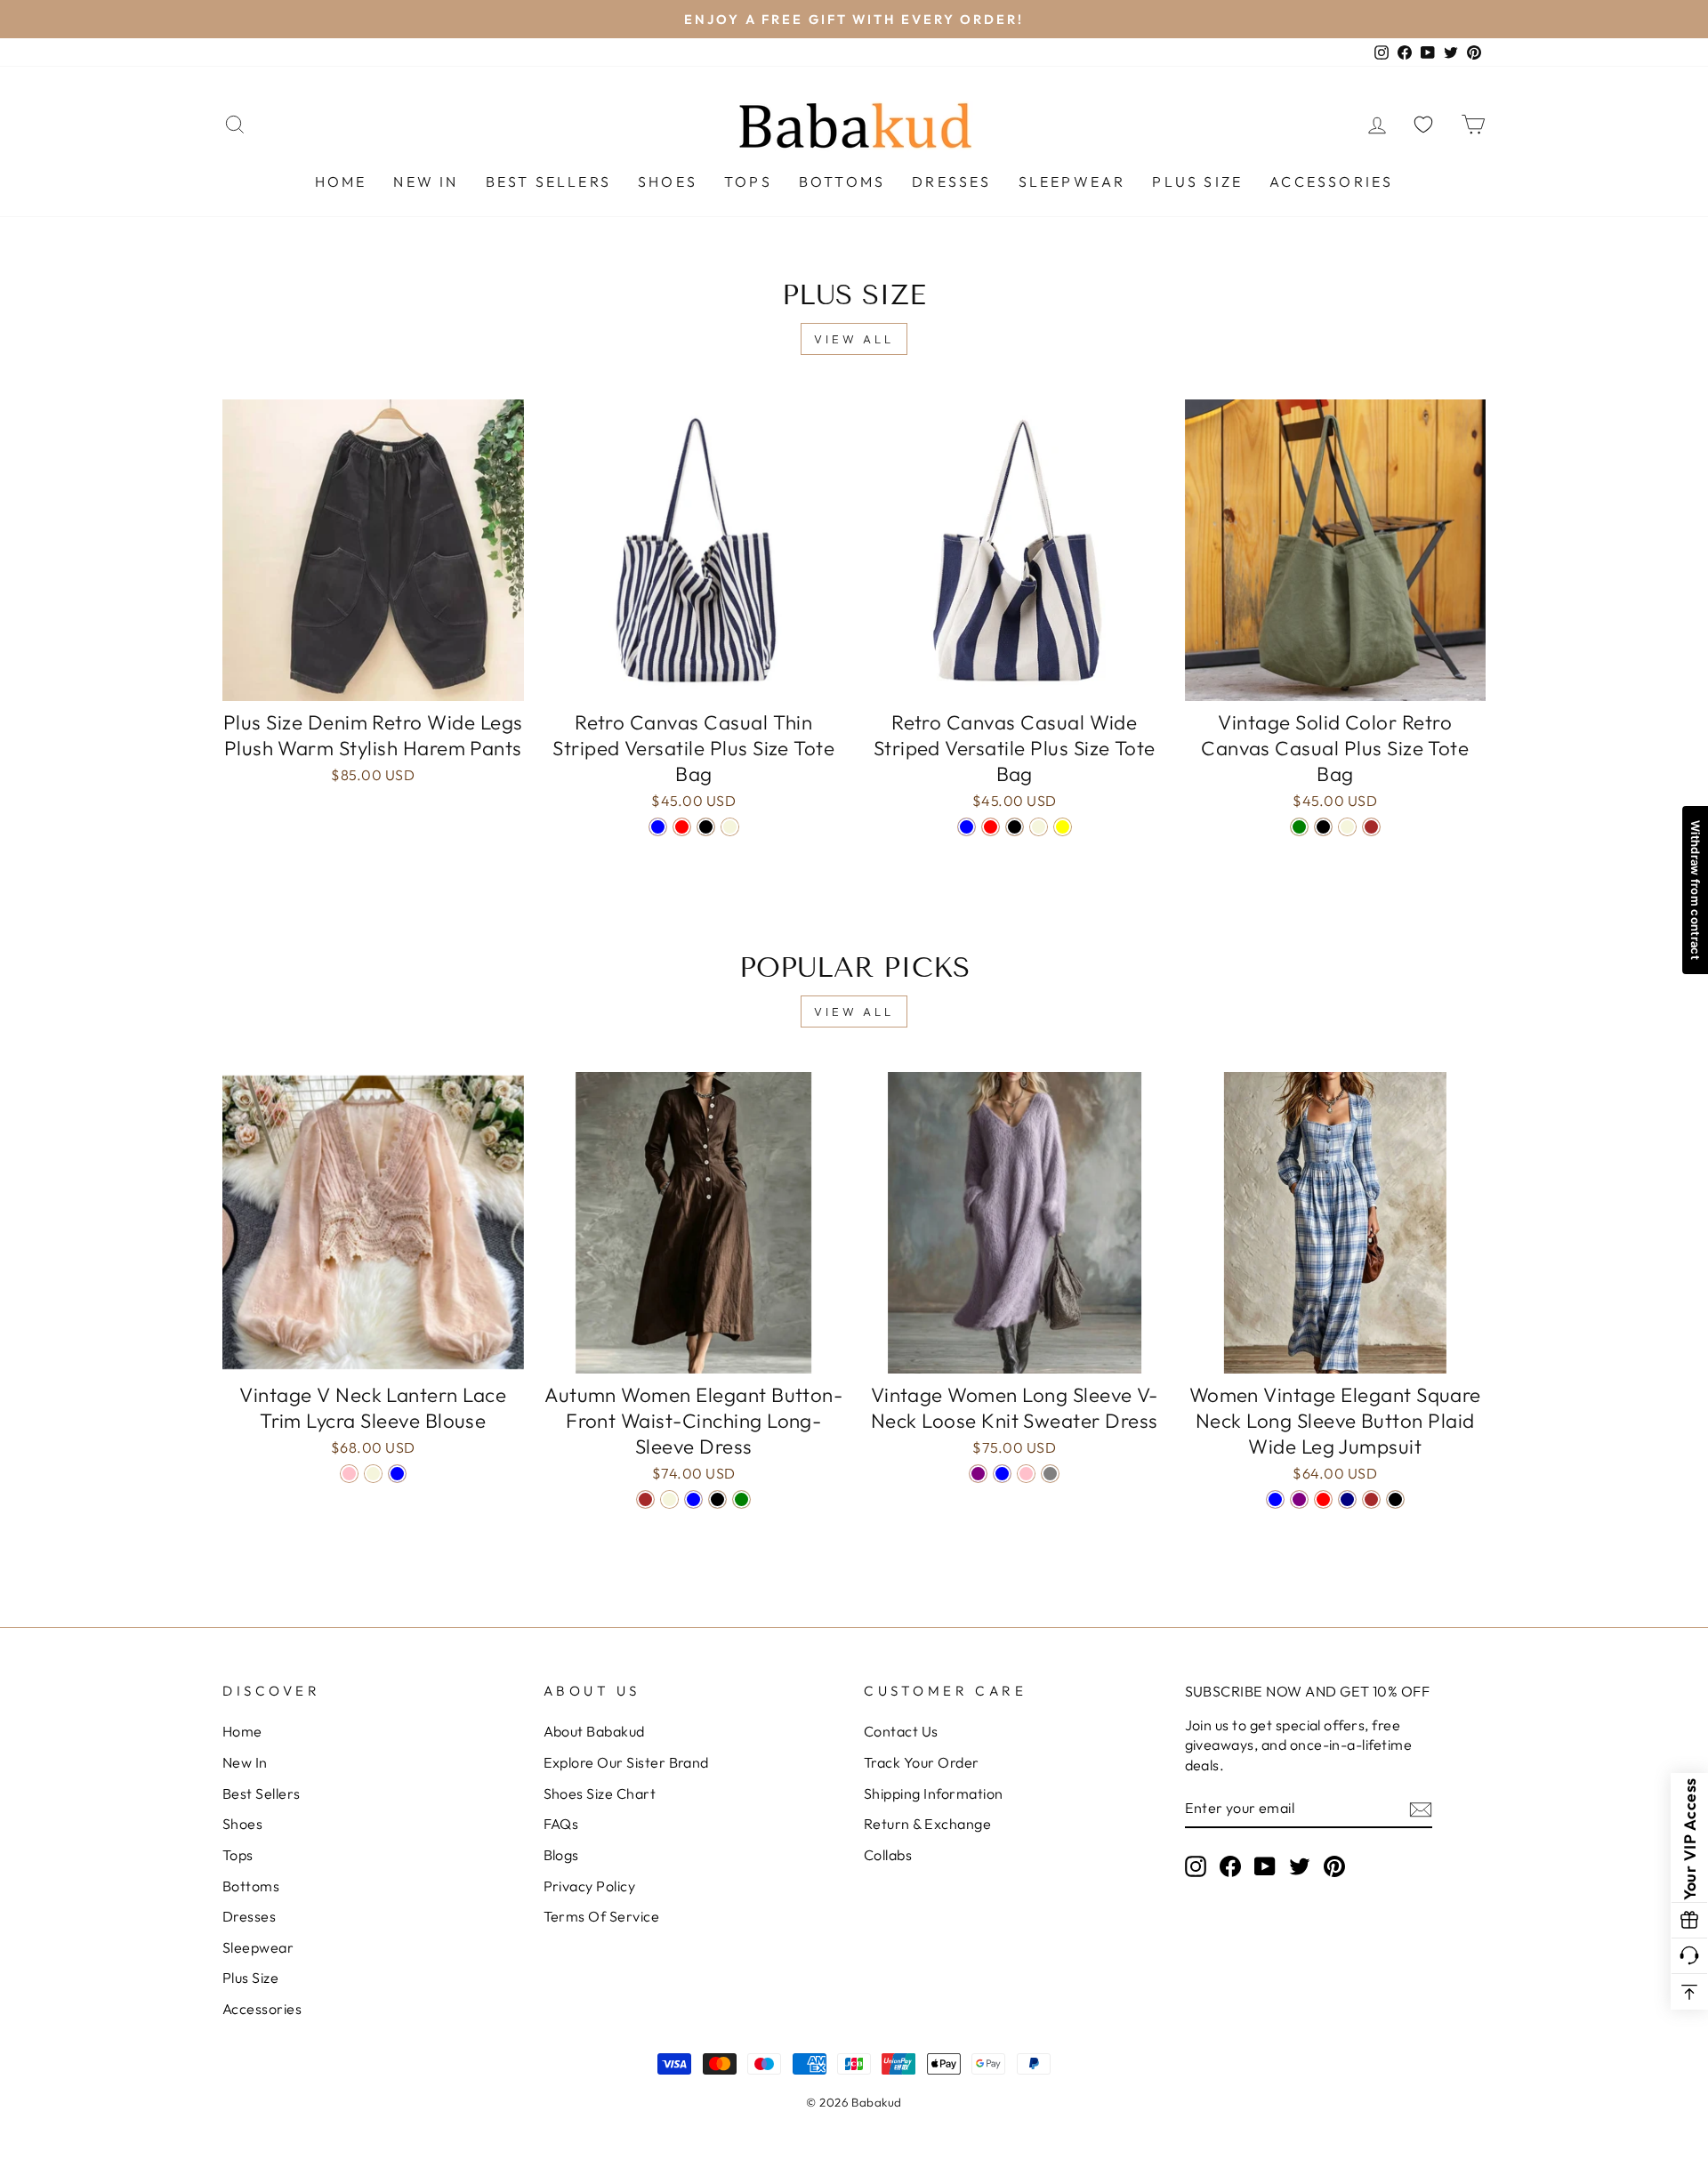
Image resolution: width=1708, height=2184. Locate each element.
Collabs (888, 1855)
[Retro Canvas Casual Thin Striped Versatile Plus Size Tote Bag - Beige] (730, 827)
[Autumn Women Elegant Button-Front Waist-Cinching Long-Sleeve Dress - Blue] (693, 1499)
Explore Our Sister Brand (626, 1762)
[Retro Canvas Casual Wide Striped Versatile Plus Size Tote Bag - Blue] (967, 827)
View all (854, 339)
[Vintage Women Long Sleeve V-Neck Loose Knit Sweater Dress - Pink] (1026, 1474)
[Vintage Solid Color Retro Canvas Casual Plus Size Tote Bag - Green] (1299, 827)
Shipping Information (934, 1793)
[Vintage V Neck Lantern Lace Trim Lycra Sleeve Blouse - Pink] (349, 1474)
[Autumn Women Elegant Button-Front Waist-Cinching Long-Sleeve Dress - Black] (717, 1499)
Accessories (1331, 181)
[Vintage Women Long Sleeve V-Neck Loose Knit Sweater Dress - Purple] (978, 1474)
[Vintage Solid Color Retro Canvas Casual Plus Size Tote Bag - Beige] (1347, 827)
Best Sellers (548, 181)
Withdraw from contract (1696, 890)
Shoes (668, 181)
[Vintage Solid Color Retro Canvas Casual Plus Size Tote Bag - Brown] (1371, 827)
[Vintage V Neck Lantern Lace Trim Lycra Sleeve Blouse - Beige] (373, 1474)
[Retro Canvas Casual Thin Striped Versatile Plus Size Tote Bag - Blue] (658, 827)
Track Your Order (922, 1762)
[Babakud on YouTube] (1265, 1866)
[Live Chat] (1689, 1956)
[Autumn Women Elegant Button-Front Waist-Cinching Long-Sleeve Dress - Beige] (669, 1499)
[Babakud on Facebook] (1230, 1866)
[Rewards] (1689, 1921)
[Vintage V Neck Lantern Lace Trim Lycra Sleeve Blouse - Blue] (397, 1474)
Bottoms (842, 181)
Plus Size (1197, 181)
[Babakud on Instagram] (1196, 1866)
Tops (748, 181)
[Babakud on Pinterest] (1334, 1866)
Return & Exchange (927, 1824)
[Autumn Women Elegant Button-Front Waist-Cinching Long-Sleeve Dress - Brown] (645, 1499)
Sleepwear (1072, 181)
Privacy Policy (590, 1886)
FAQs (561, 1824)
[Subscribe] (1421, 1809)
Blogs (561, 1855)
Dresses (951, 181)
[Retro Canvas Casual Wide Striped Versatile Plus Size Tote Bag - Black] (1015, 827)
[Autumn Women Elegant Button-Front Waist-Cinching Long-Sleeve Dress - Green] (741, 1499)
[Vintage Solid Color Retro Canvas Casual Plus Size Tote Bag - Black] (1323, 827)
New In (426, 181)
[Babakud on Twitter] (1300, 1866)
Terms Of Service (602, 1916)
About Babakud (594, 1731)
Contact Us (901, 1731)
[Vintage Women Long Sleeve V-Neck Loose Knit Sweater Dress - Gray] (1050, 1474)
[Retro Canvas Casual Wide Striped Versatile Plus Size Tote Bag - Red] (991, 827)
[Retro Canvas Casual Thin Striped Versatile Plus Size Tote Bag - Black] (706, 827)
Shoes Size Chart (600, 1793)
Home (341, 181)
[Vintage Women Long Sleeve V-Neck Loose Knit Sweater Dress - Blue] (1002, 1474)
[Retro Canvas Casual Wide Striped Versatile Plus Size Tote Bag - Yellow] (1063, 827)
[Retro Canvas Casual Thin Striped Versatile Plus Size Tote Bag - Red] (682, 827)
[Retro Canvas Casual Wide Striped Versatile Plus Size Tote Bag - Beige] (1039, 827)
